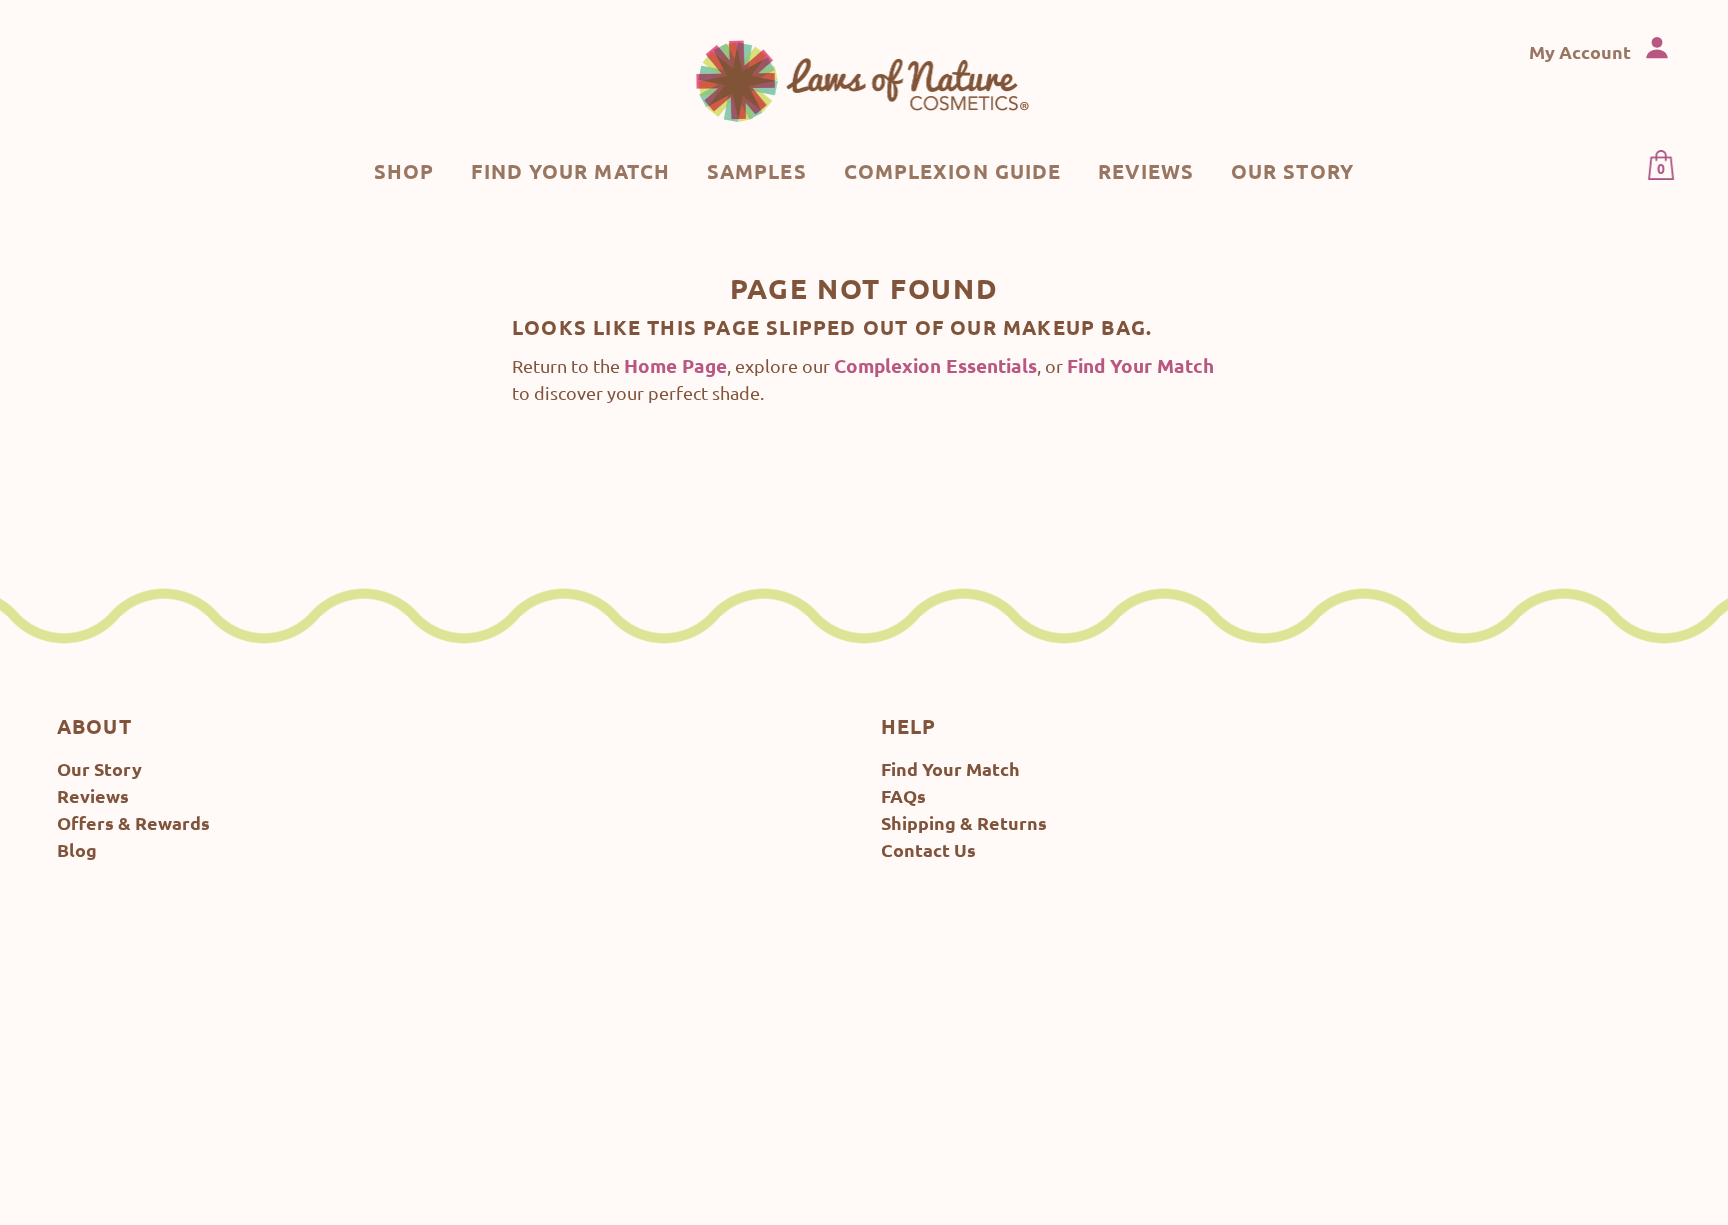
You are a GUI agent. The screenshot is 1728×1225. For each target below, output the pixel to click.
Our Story (99, 768)
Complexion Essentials (935, 365)
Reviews (93, 795)
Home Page (675, 365)
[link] (864, 80)
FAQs (903, 795)
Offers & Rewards (133, 822)
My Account (1582, 51)
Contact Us (928, 849)
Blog (77, 849)
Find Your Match (1140, 365)
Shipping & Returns (964, 822)
